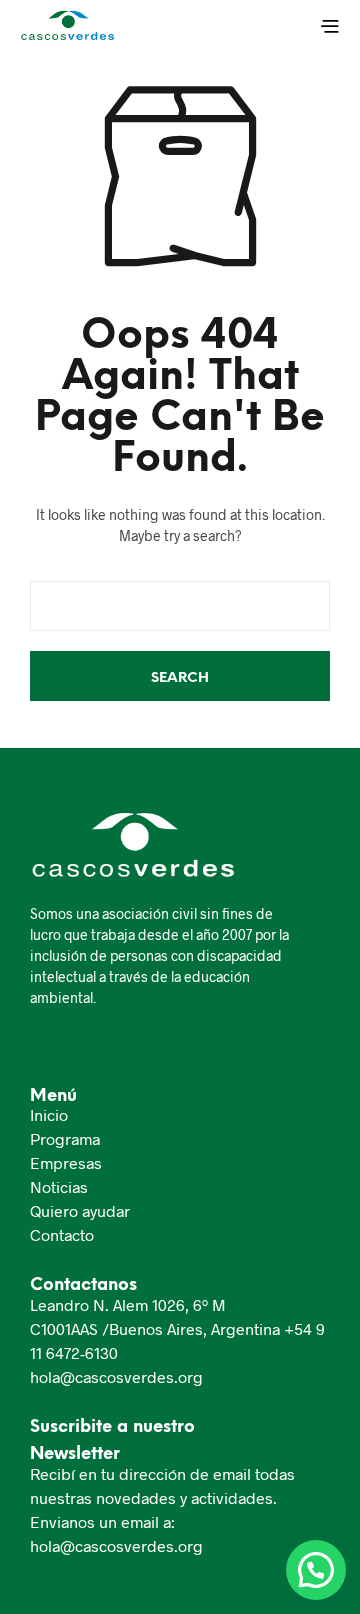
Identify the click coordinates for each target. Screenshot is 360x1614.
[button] (316, 1570)
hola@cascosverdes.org (116, 1376)
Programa (65, 1138)
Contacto (62, 1234)
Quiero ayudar (80, 1210)
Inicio (49, 1114)
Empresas (66, 1162)
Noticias (59, 1186)
